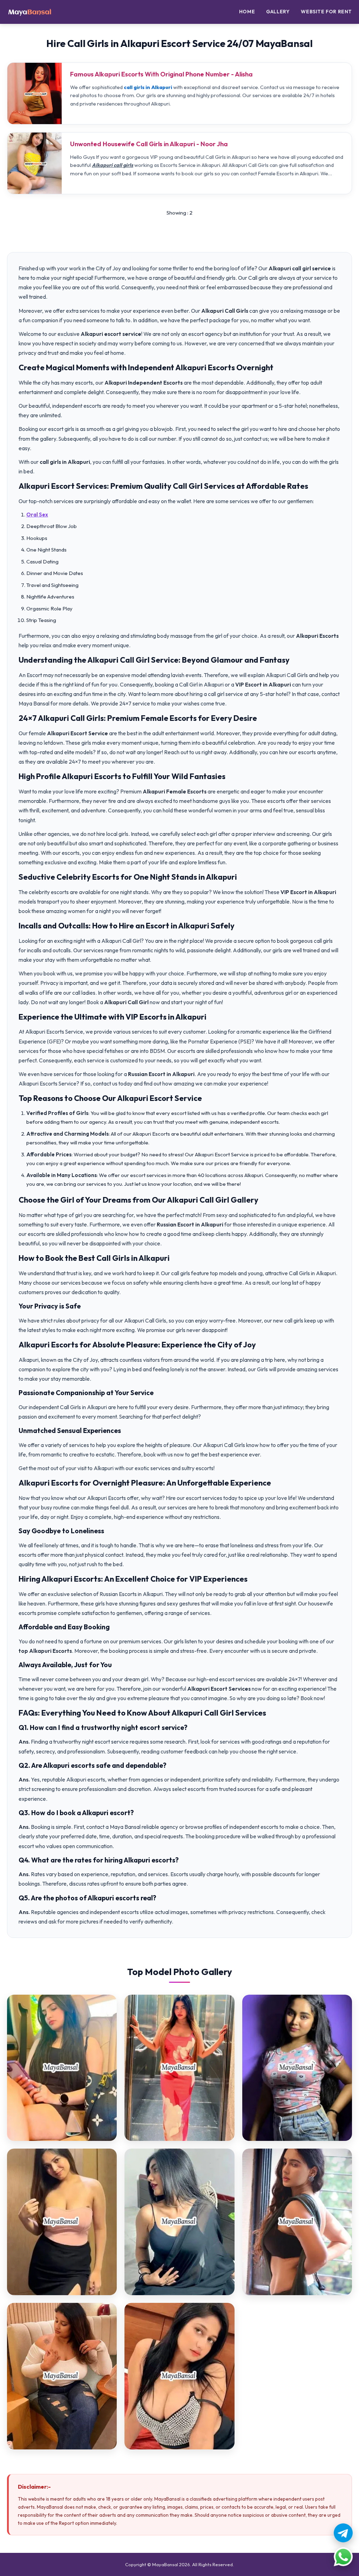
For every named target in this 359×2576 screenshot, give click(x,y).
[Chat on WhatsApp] (343, 2557)
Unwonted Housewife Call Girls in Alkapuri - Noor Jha (149, 144)
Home (247, 12)
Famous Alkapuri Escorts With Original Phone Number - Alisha (161, 74)
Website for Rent (326, 12)
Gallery (278, 12)
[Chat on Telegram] (343, 2533)
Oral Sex (37, 515)
